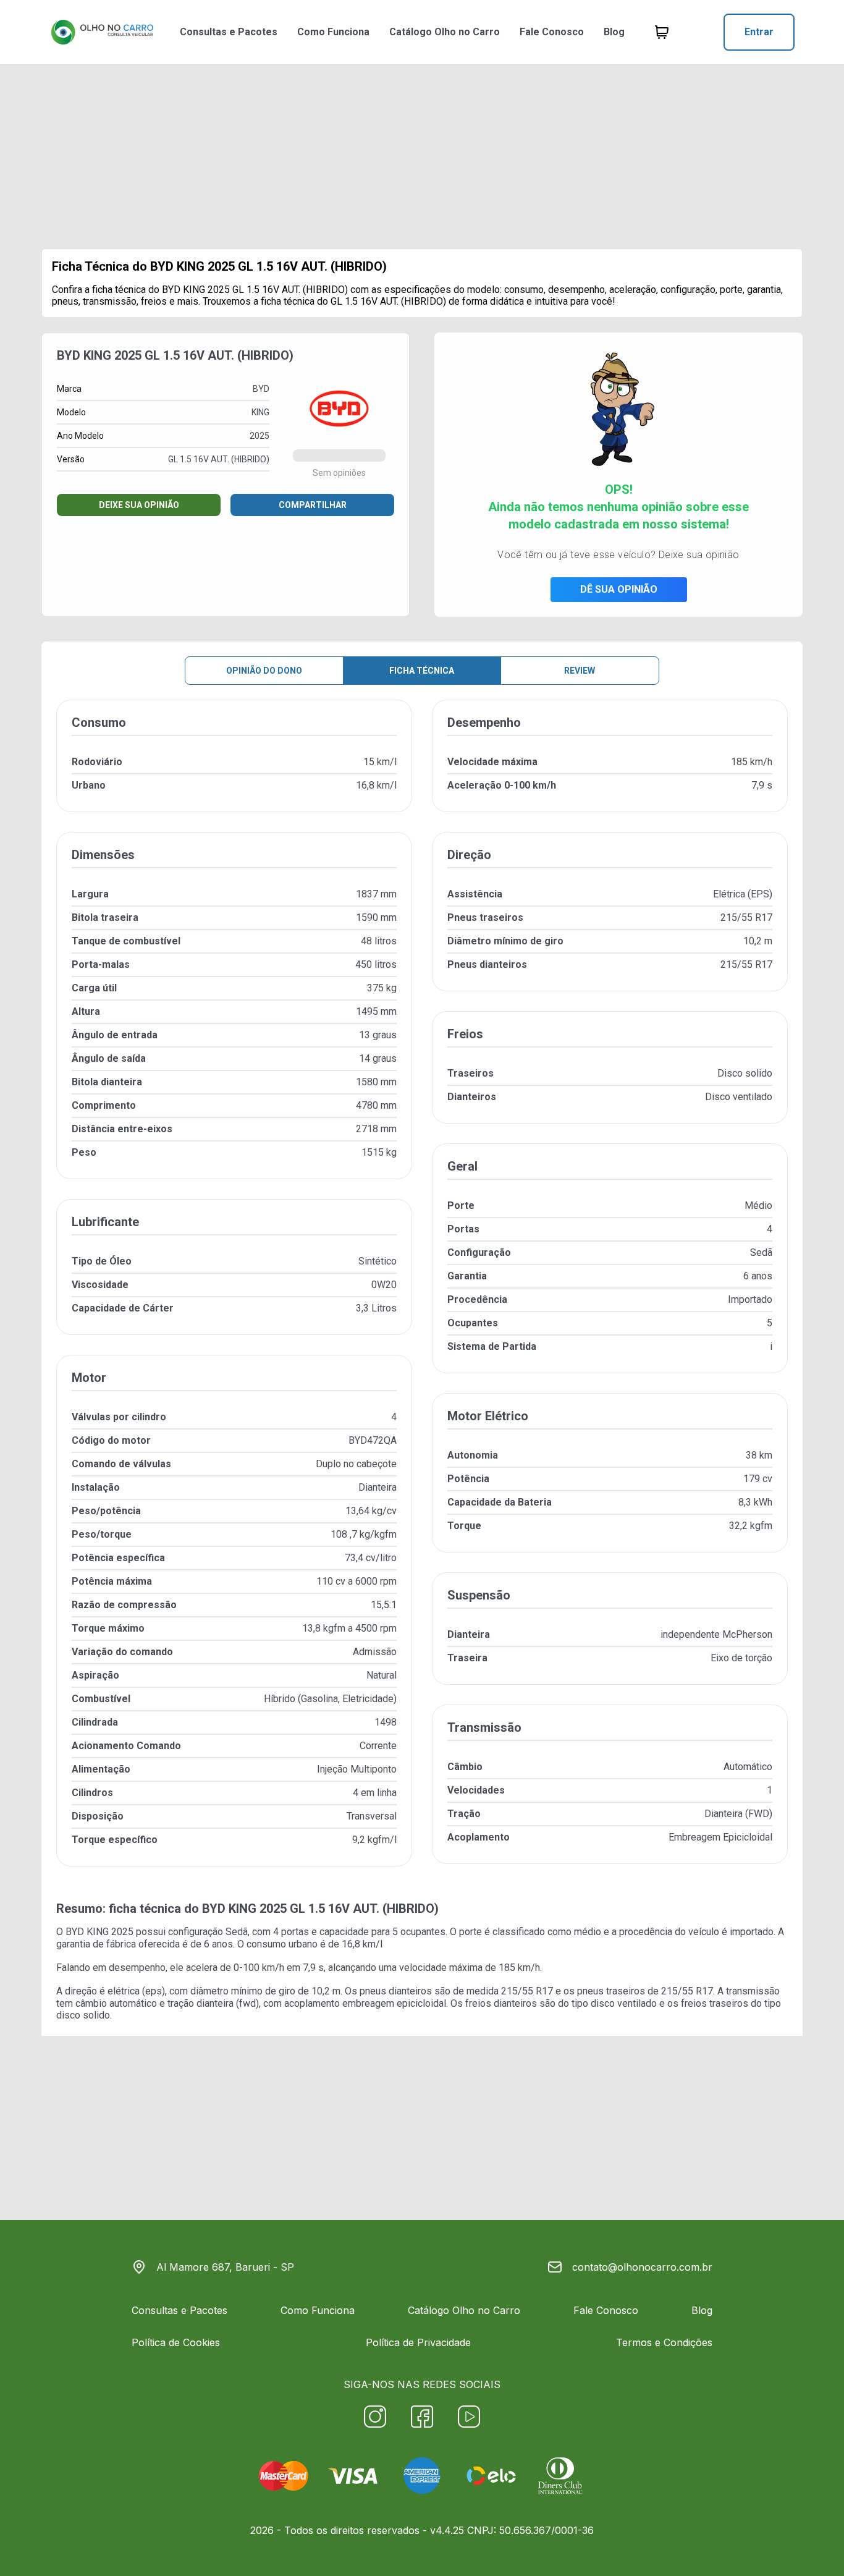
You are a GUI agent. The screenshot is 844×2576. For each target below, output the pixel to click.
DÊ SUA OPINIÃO (619, 589)
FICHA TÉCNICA (422, 671)
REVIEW (580, 671)
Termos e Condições (664, 2342)
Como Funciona (333, 32)
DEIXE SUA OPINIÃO (139, 505)
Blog (614, 32)
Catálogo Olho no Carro (445, 32)
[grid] (422, 1293)
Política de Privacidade (418, 2342)
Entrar (759, 32)
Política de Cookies (176, 2342)
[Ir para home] (102, 32)
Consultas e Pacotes (229, 32)
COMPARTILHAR (313, 505)
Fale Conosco (552, 32)
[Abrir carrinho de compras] (662, 32)
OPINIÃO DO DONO (264, 671)
